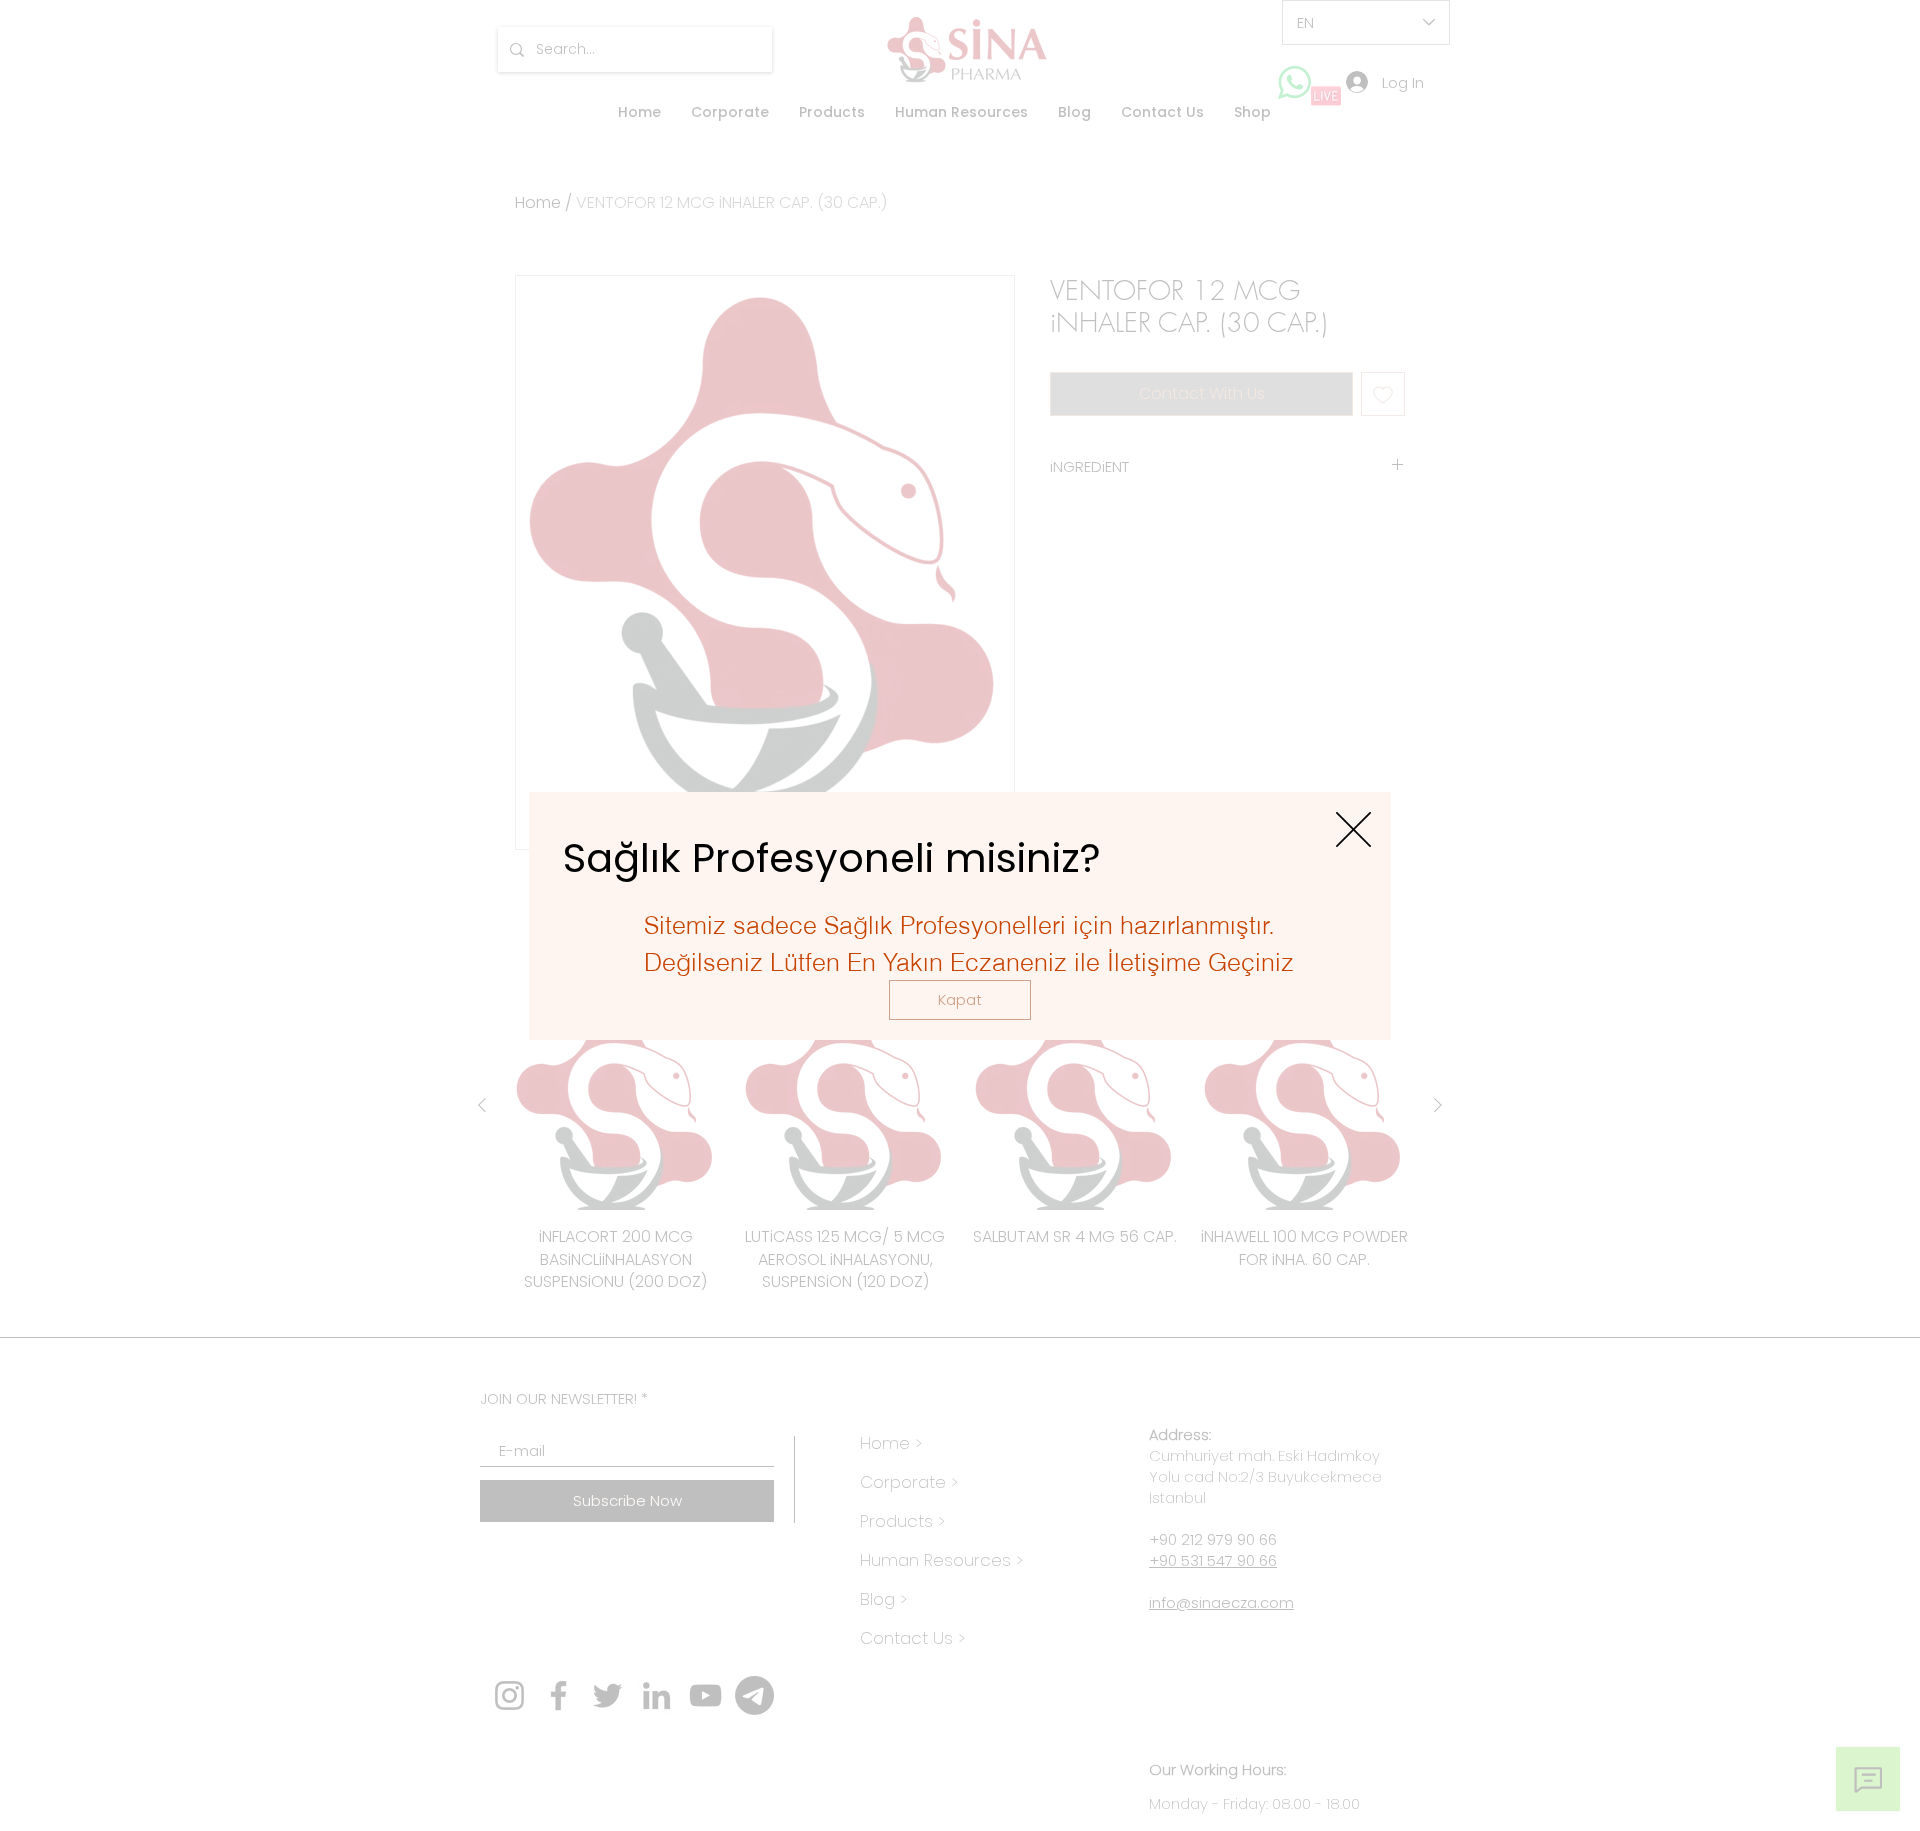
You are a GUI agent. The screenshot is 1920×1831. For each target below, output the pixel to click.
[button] (960, 1000)
